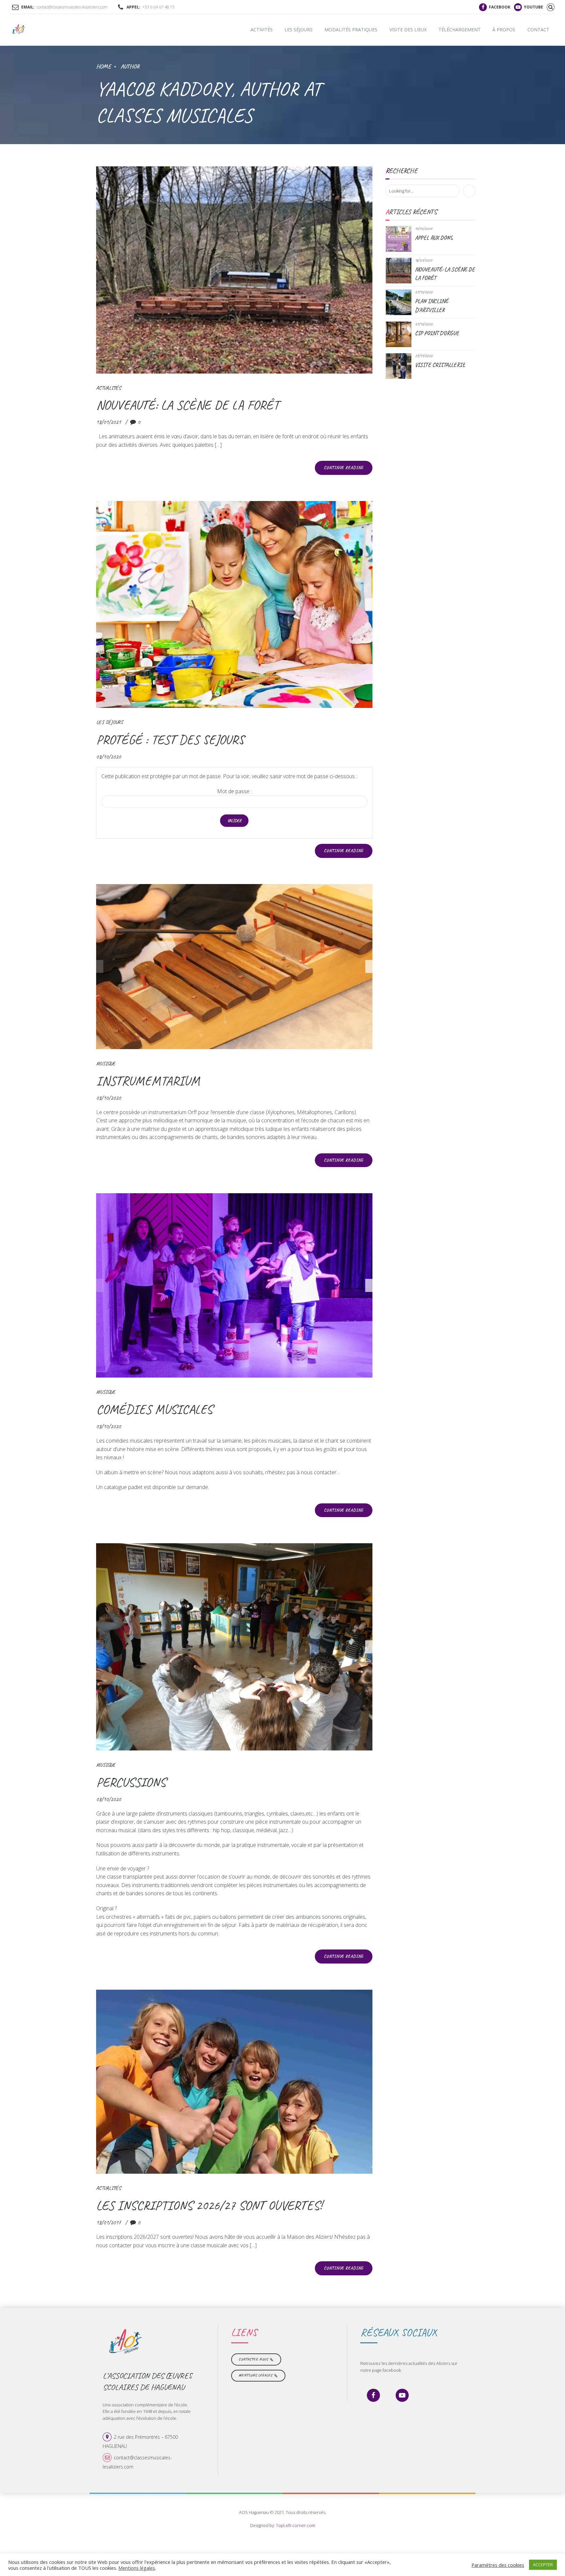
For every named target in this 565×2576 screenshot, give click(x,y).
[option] (234, 605)
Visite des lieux (408, 30)
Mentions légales (137, 2568)
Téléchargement (460, 30)
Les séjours (299, 30)
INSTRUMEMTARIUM (148, 1081)
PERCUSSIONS (131, 1782)
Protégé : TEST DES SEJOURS (170, 740)
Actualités (109, 388)
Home (104, 66)
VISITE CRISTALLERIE (440, 365)
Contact (538, 30)
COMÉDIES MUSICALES (154, 1409)
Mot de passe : (234, 791)
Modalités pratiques (351, 30)
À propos (504, 30)
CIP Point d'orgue (437, 333)
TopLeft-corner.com (296, 2525)
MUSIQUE (106, 1063)
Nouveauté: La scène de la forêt (188, 405)
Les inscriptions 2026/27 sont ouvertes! (209, 2205)
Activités (262, 30)
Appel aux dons (434, 238)
